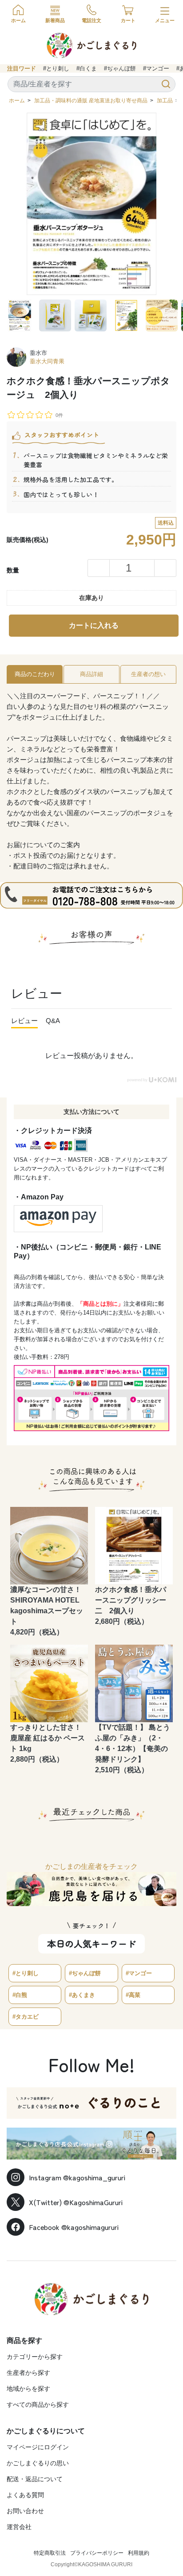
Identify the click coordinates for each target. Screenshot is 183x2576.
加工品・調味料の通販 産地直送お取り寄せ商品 (91, 101)
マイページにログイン (38, 2447)
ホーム (17, 101)
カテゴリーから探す (35, 2357)
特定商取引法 (50, 2553)
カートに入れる (94, 625)
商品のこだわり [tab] (35, 674)
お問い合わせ (25, 2511)
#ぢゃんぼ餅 (120, 68)
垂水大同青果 (47, 361)
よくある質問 (25, 2495)
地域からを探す (28, 2389)
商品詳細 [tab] (91, 674)
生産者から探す (28, 2373)
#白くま (87, 68)
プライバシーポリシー (97, 2553)
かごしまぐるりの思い (38, 2463)
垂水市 (38, 353)
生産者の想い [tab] (148, 674)
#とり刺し (56, 68)
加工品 (165, 101)
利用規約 (139, 2553)
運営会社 (19, 2527)
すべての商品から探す (38, 2405)
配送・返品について (35, 2479)
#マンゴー (156, 68)
